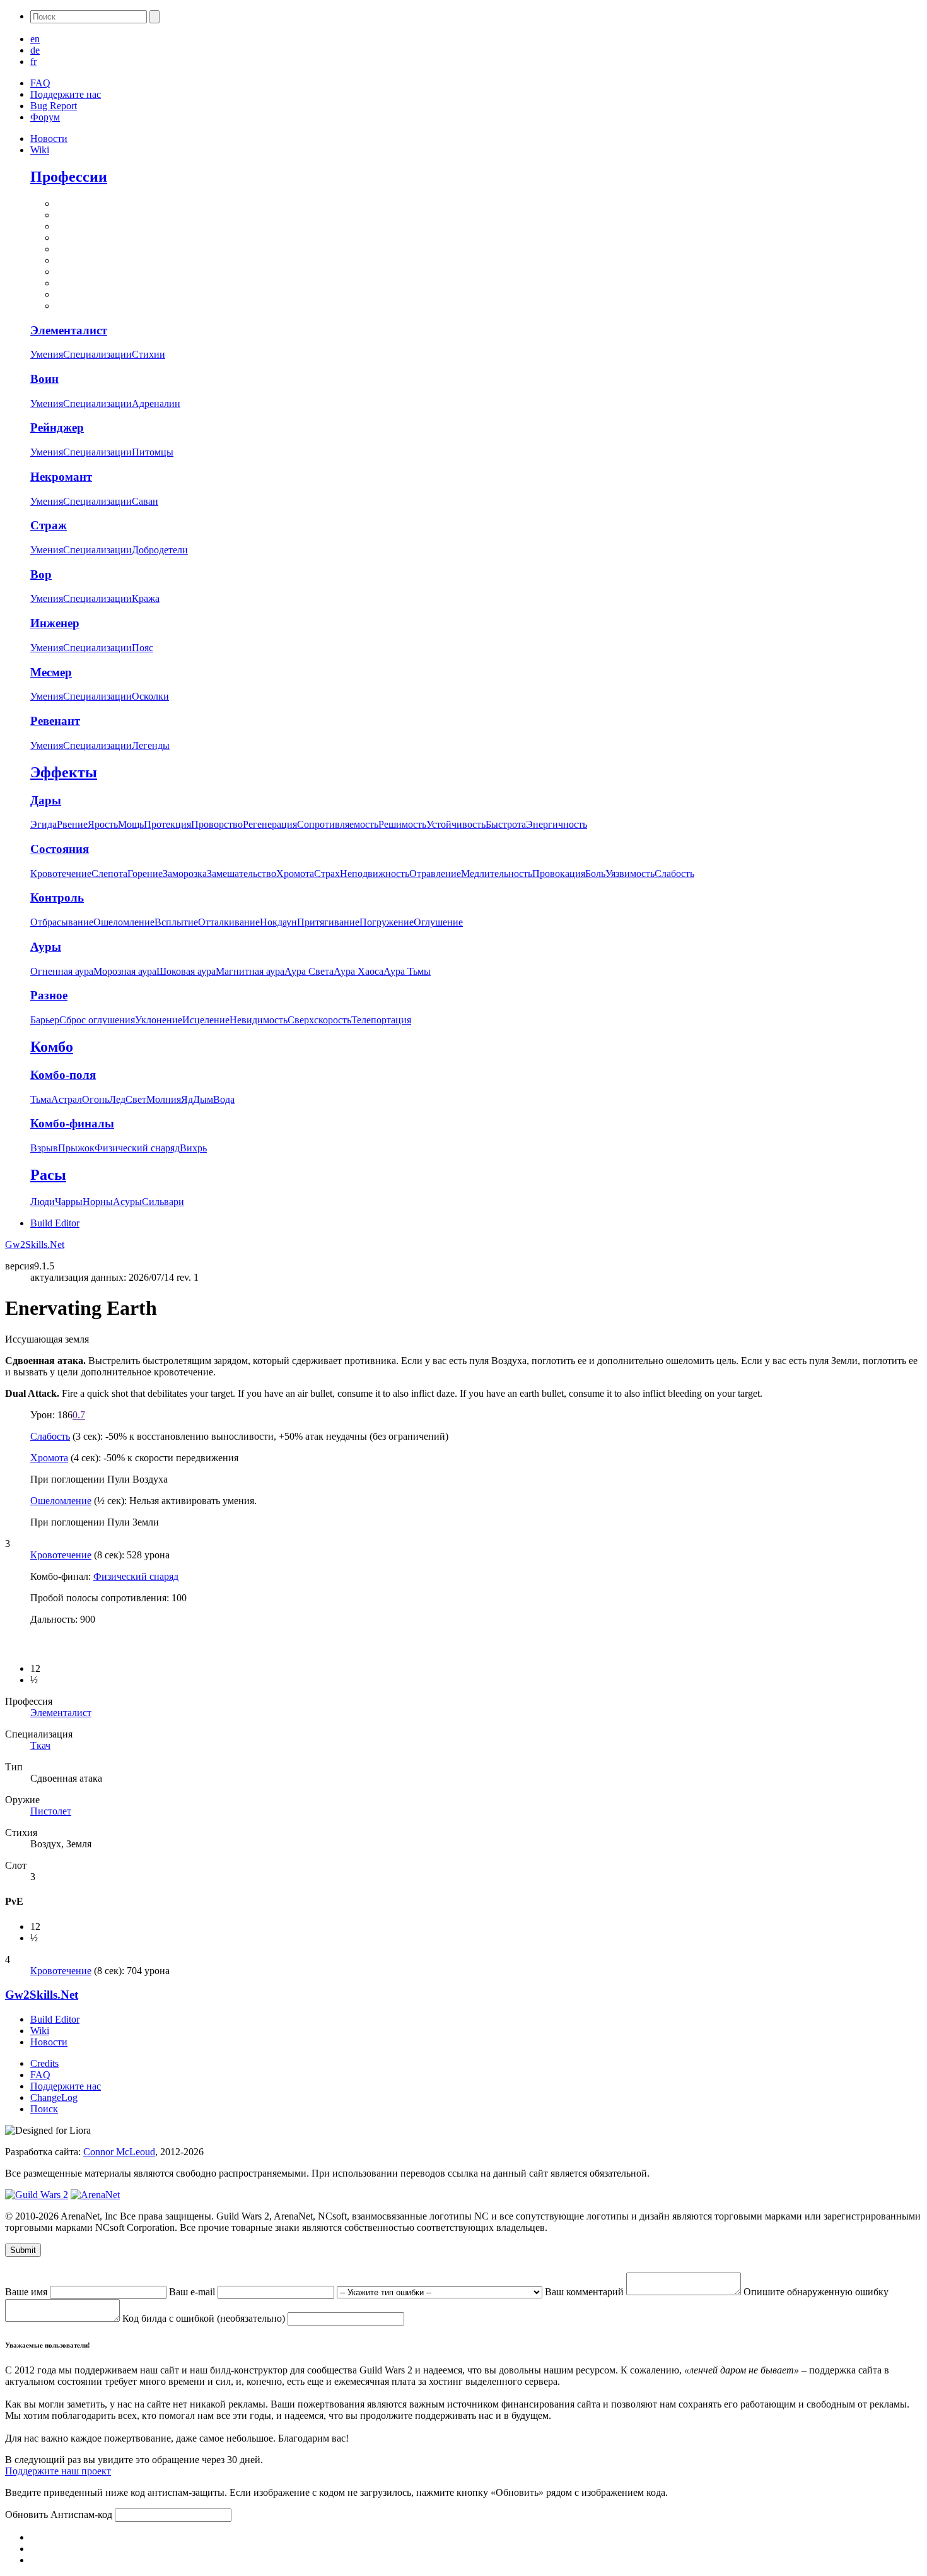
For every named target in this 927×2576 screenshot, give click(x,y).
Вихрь (193, 1148)
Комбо (52, 1047)
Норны (98, 1202)
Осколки (150, 696)
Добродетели (160, 550)
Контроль (57, 897)
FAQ (40, 83)
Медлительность (497, 873)
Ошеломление (124, 922)
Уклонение (159, 1020)
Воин (44, 379)
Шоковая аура (186, 971)
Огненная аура (62, 971)
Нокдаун (278, 922)
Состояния (60, 849)
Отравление (435, 873)
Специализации (97, 354)
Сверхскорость (319, 1020)
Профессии (69, 177)
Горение (145, 873)
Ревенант (55, 721)
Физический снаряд (137, 1148)
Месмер (51, 672)
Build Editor (55, 1223)
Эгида (44, 824)
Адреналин (156, 403)
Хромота (295, 873)
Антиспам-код (83, 2514)
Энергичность (557, 824)
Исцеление (206, 1020)
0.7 (79, 1415)
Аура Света (309, 971)
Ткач (40, 1745)
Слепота (109, 873)
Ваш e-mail (193, 2292)
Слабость (674, 873)
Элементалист (69, 330)
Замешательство (242, 873)
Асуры (127, 1202)
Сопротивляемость (338, 824)
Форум (45, 117)
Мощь (131, 824)
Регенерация (270, 824)
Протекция (167, 824)
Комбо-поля (63, 1075)
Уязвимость (630, 873)
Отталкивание (229, 922)
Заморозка (185, 873)
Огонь (96, 1099)
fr (33, 62)
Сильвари (163, 1202)
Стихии (149, 354)
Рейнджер (57, 427)
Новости (49, 138)
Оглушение (438, 922)
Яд (187, 1099)
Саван (145, 501)
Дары (46, 800)
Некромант (61, 477)
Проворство (217, 824)
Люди (43, 1202)
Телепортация (381, 1020)
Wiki (40, 150)
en (35, 39)
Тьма (41, 1099)
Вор (41, 574)
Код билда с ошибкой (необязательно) (205, 2318)
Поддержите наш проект (58, 2471)
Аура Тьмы (407, 971)
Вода (224, 1099)
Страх (327, 873)
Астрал (67, 1099)
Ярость (103, 824)
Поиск (44, 2109)
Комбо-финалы (72, 1123)
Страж (49, 525)
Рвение (72, 824)
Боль (595, 873)
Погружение (387, 922)
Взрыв (44, 1148)
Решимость (402, 824)
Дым (203, 1099)
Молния (164, 1099)
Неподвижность (375, 873)
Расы (48, 1175)
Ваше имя (27, 2292)
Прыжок (76, 1148)
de (35, 50)
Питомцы (153, 452)
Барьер (45, 1020)
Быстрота (506, 824)
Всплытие (176, 922)
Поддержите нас (66, 94)
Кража (146, 598)
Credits (44, 2063)
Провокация (559, 873)
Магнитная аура (250, 971)
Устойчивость (456, 824)
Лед (117, 1099)
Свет (136, 1099)
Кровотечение (61, 873)
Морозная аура (125, 971)
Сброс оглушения (97, 1020)
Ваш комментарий (586, 2292)
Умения (47, 354)
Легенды (151, 745)
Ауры (46, 947)
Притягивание (328, 922)
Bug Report (54, 106)
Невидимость (259, 1020)
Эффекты (64, 772)
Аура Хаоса (359, 971)
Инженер (55, 623)
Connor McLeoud (119, 2152)
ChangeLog (54, 2097)
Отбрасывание (62, 922)
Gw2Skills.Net (35, 1244)
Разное (49, 995)
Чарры (69, 1202)
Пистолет (51, 1811)
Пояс (143, 648)
